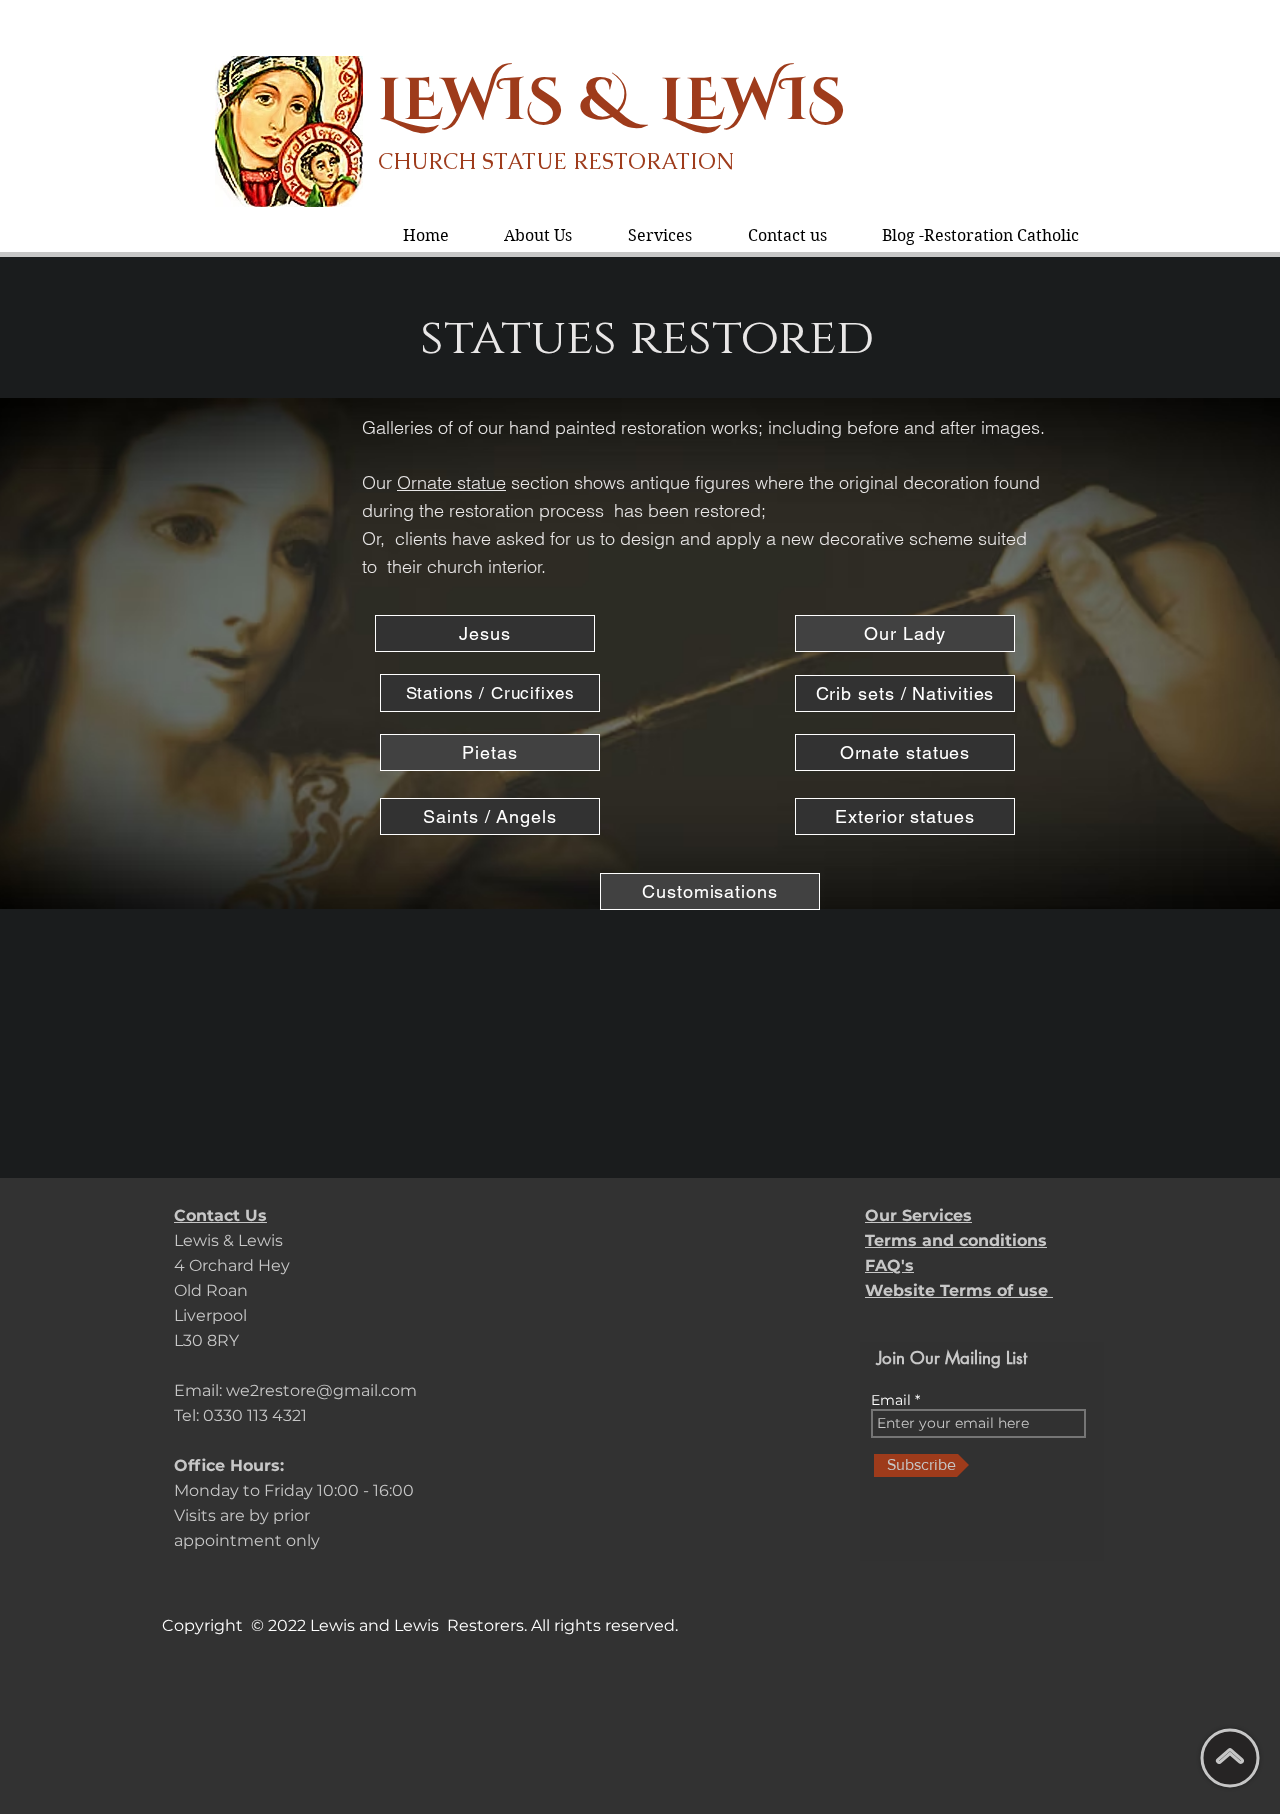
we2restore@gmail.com (321, 1390)
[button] (660, 235)
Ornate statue (451, 482)
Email (893, 1400)
